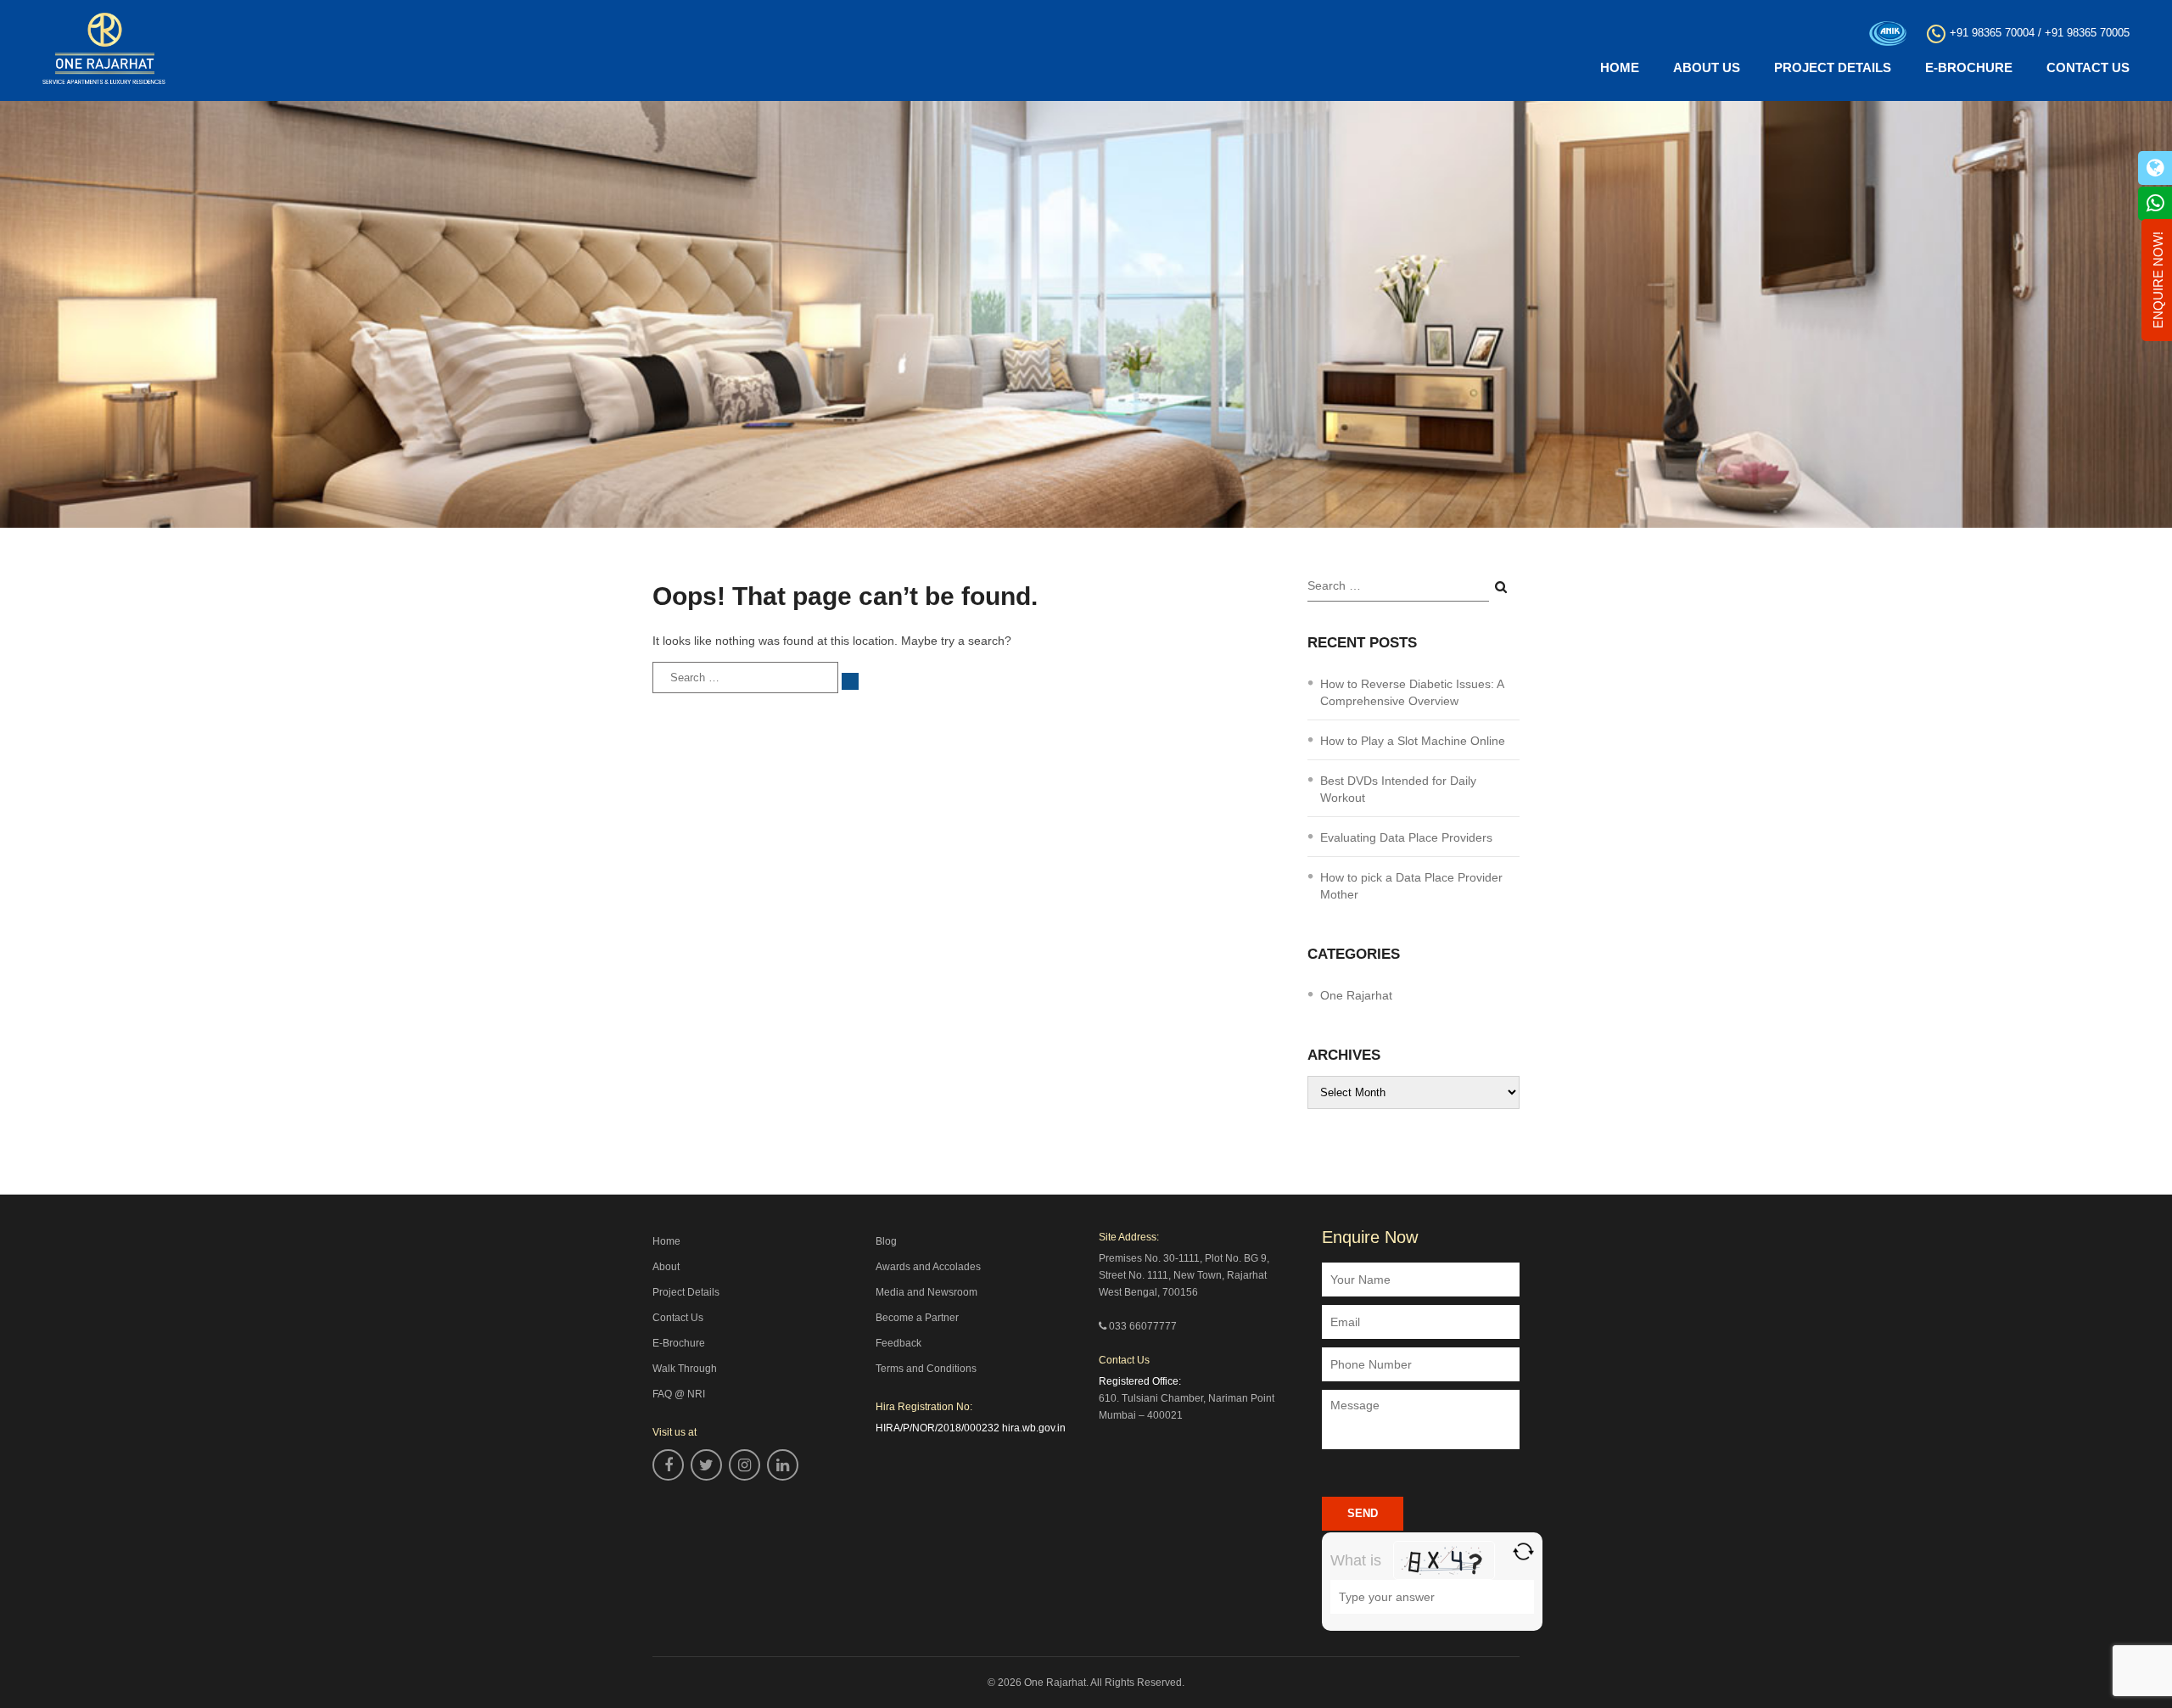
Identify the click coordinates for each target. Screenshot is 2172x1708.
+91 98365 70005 (2087, 33)
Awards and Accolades (928, 1267)
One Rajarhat (1356, 995)
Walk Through (685, 1369)
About (666, 1267)
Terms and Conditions (926, 1369)
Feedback (898, 1343)
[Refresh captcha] (1523, 1551)
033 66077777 (1143, 1326)
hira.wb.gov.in (1034, 1428)
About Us (1707, 67)
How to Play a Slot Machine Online (1413, 741)
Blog (886, 1241)
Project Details (1833, 67)
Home (1620, 67)
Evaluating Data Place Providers (1406, 837)
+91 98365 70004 (1992, 33)
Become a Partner (917, 1318)
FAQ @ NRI (679, 1394)
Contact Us (2088, 67)
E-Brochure (1969, 67)
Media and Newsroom (926, 1292)
